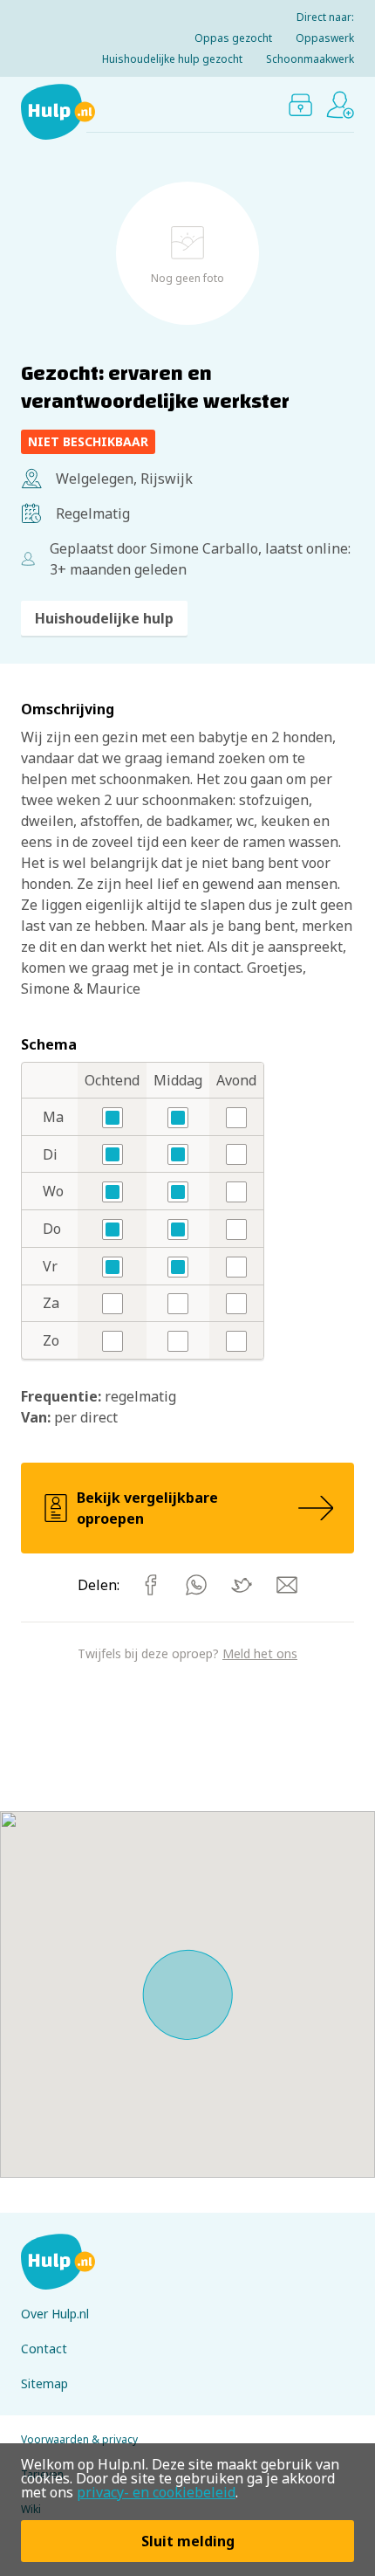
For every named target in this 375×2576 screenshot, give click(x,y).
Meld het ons (260, 1653)
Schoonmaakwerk (310, 59)
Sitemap (44, 2383)
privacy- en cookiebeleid (156, 2492)
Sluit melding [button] (188, 2541)
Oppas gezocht (233, 38)
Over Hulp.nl (55, 2314)
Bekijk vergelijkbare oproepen (147, 1508)
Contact (44, 2349)
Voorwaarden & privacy (79, 2439)
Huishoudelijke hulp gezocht (172, 59)
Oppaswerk (325, 38)
